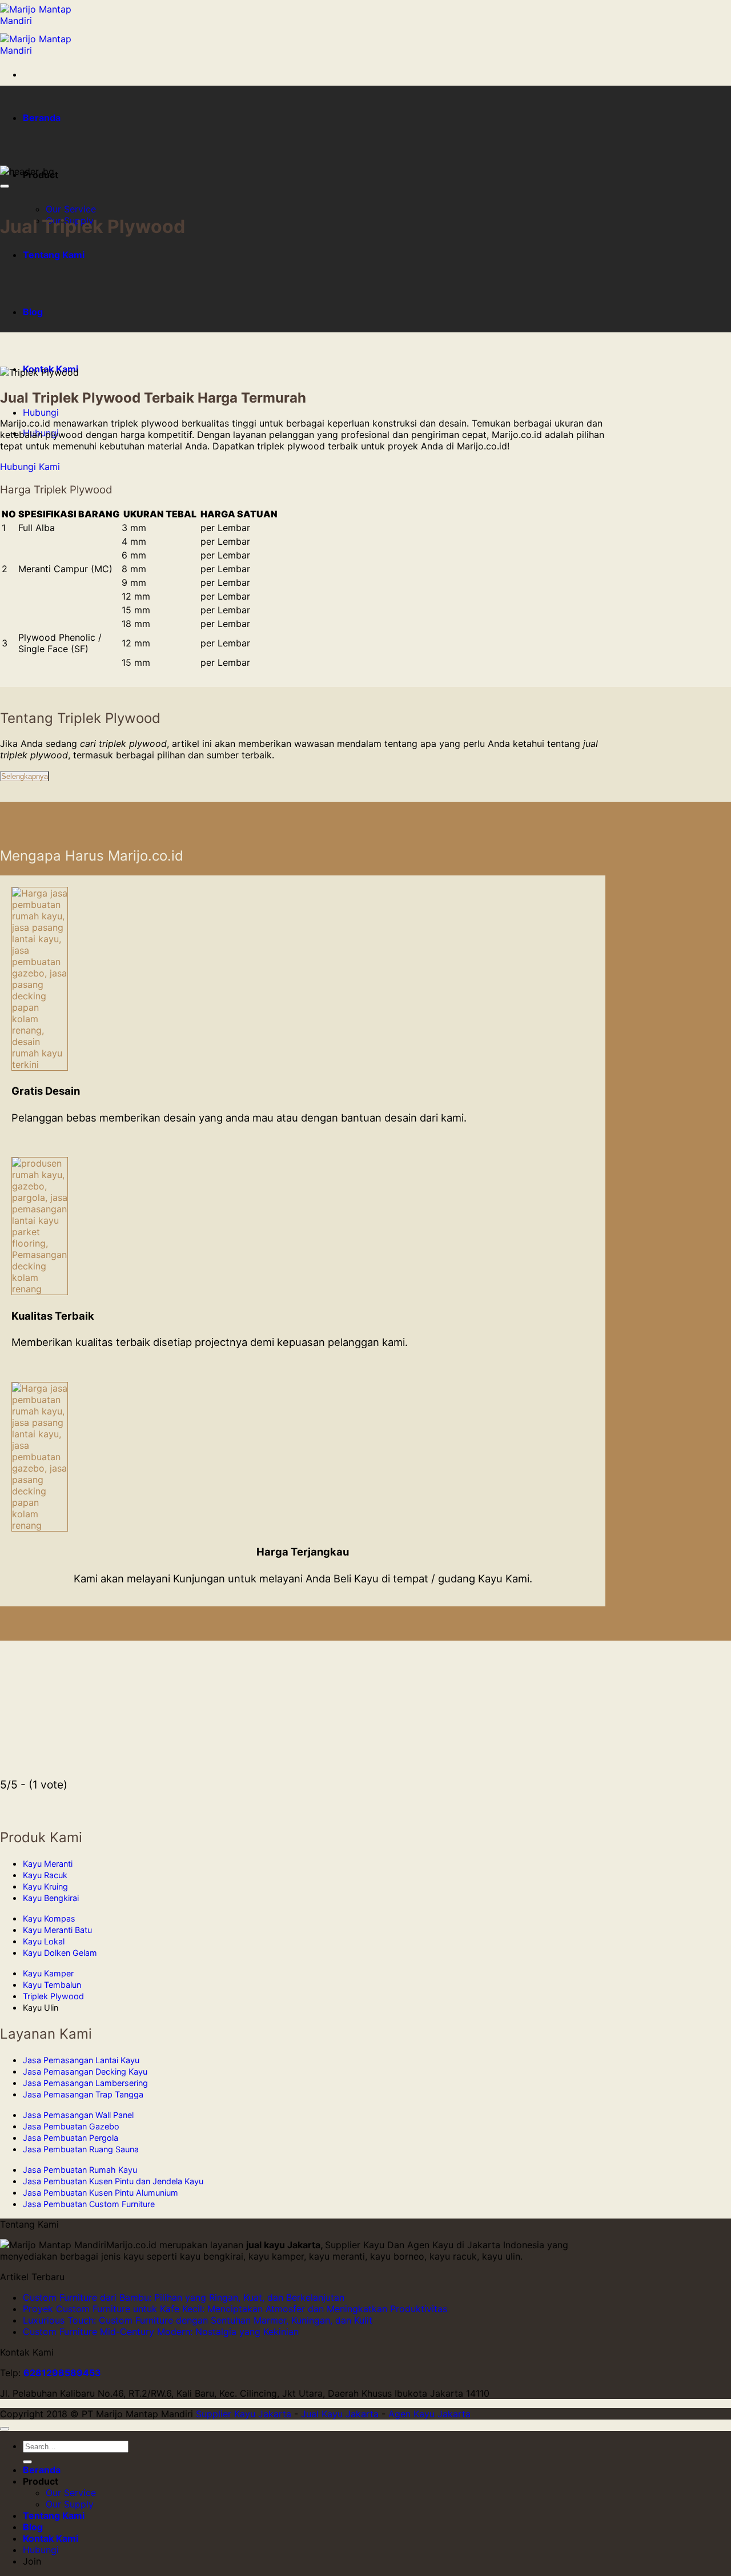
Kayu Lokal (44, 1941)
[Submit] (27, 2462)
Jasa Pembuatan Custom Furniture (89, 2204)
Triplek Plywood (53, 1996)
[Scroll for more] (5, 186)
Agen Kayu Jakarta (429, 2414)
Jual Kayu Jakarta (340, 2414)
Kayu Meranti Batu (57, 1930)
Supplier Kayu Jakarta (244, 2414)
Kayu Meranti (48, 1864)
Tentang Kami (54, 255)
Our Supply (70, 2504)
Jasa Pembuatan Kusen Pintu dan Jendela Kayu (113, 2181)
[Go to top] (5, 2429)
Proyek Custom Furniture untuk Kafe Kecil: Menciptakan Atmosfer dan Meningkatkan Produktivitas (235, 2309)
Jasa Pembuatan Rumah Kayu (80, 2170)
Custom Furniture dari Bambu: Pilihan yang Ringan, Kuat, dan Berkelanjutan (184, 2297)
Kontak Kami (51, 2538)
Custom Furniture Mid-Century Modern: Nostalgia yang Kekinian (161, 2332)
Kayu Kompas (49, 1918)
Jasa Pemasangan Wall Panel (78, 2115)
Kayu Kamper (48, 1973)
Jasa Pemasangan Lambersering (85, 2083)
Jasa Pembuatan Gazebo (71, 2126)
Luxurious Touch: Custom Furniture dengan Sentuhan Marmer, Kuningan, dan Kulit (198, 2320)
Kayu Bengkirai (51, 1898)
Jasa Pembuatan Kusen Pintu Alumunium (101, 2193)
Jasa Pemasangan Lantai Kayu (81, 2060)
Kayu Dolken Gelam (60, 1953)
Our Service (71, 209)
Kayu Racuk (45, 1875)
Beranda (42, 118)
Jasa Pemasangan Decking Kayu (85, 2071)
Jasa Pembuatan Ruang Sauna (81, 2149)
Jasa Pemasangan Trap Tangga (83, 2094)
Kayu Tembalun (52, 1985)
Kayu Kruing (45, 1886)
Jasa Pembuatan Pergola (71, 2138)
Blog (33, 312)
